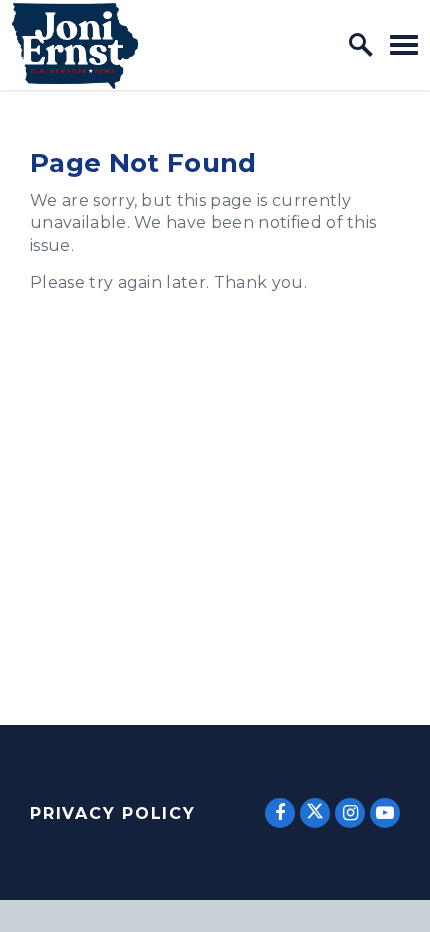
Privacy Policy (113, 813)
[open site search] (361, 45)
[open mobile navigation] (404, 44)
